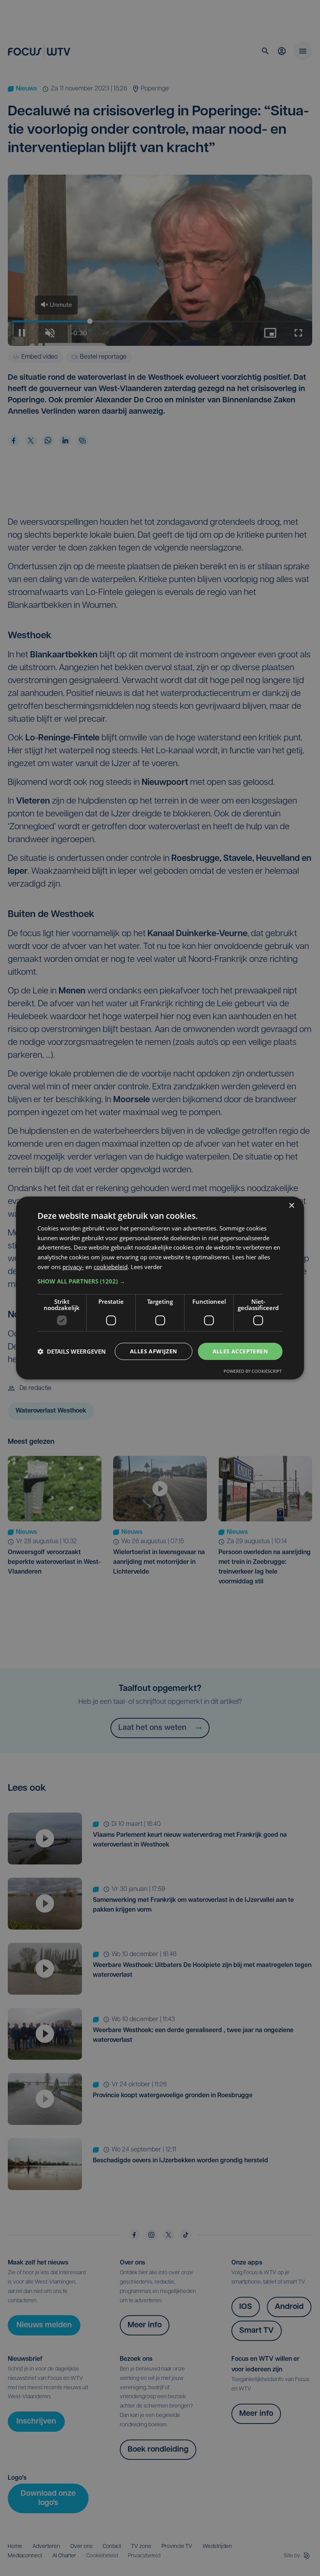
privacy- (73, 1267)
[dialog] (160, 1288)
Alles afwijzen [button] (154, 1351)
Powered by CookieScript (253, 1371)
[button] (160, 1281)
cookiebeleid (111, 1267)
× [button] (291, 1206)
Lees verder (146, 1267)
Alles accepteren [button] (240, 1351)
